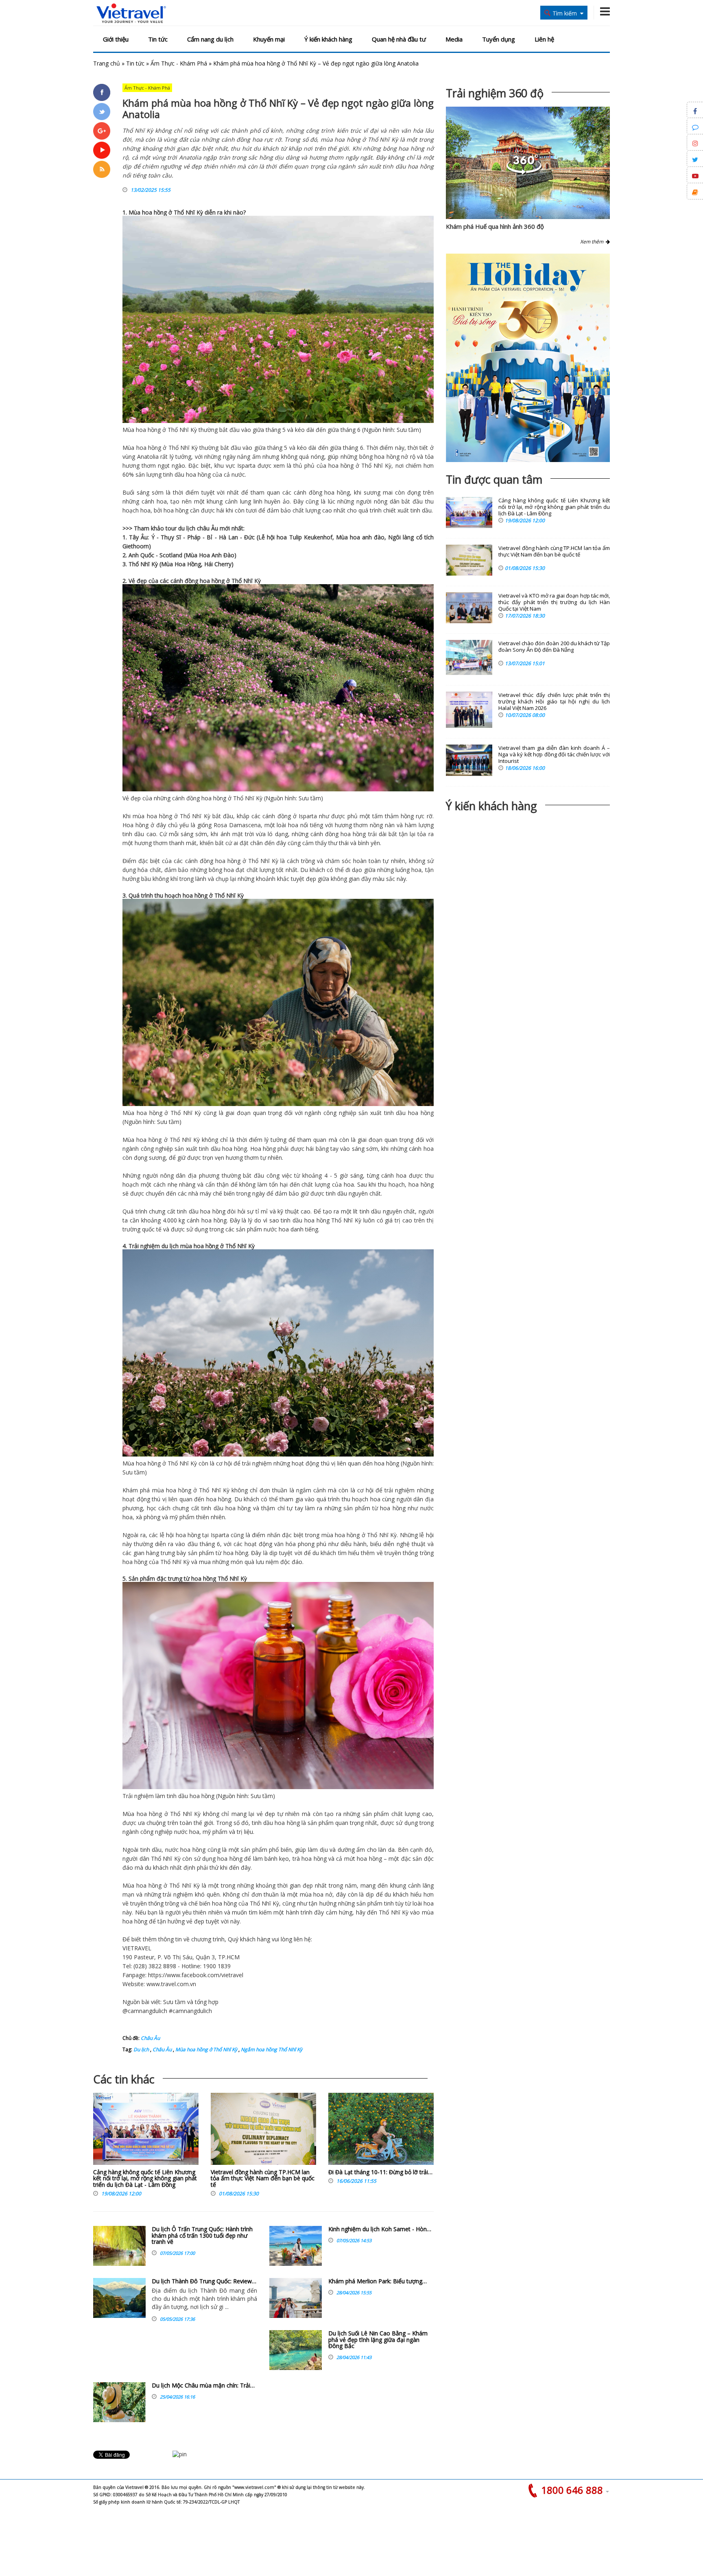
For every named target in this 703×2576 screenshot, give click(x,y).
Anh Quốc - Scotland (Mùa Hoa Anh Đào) (182, 555)
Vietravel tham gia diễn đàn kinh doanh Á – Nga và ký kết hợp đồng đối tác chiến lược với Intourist (554, 755)
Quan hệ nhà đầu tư (399, 39)
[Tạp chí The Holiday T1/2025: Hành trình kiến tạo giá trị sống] (528, 358)
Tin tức (158, 39)
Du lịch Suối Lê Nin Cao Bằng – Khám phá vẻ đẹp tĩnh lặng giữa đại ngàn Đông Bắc (378, 2339)
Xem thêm (593, 242)
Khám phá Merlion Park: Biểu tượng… (378, 2281)
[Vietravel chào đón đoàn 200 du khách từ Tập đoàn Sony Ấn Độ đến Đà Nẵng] (469, 657)
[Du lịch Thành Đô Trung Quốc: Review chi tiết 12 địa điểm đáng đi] (119, 2298)
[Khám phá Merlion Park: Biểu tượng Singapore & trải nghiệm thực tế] (296, 2298)
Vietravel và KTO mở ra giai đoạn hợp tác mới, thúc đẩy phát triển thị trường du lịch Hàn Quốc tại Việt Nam (554, 602)
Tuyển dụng (499, 39)
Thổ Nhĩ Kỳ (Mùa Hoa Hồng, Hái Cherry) (181, 564)
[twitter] (102, 112)
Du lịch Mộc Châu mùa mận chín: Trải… (203, 2385)
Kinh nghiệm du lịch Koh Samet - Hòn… (380, 2229)
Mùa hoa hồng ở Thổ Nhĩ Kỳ (206, 2049)
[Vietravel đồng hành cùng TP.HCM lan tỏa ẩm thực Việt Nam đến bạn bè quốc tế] (263, 2131)
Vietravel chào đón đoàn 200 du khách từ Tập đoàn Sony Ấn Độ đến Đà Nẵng (554, 647)
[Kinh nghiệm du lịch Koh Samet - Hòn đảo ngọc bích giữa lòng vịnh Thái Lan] (296, 2246)
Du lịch (141, 2049)
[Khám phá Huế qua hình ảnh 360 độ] (524, 172)
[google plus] (102, 131)
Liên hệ (544, 39)
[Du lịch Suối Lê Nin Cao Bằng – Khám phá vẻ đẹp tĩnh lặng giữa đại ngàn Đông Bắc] (296, 2350)
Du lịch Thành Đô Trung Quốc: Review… (204, 2281)
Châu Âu (150, 2038)
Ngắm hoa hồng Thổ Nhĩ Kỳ (271, 2049)
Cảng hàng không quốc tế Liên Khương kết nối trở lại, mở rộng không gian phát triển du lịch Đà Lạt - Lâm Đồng (145, 2178)
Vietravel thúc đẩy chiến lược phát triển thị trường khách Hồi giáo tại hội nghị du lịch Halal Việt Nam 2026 (554, 702)
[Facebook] (102, 92)
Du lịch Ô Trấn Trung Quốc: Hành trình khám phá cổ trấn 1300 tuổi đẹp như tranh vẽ (202, 2235)
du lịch (187, 528)
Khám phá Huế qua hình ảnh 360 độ (495, 226)
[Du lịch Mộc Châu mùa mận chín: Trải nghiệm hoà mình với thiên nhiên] (119, 2402)
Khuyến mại (269, 39)
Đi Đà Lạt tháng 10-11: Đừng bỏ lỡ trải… (380, 2172)
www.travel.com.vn (171, 1984)
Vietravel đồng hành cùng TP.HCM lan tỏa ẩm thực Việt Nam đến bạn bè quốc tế (263, 2178)
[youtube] (102, 150)
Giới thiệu (116, 39)
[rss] (102, 169)
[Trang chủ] (131, 14)
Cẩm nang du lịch (210, 39)
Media (454, 39)
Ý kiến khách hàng (328, 39)
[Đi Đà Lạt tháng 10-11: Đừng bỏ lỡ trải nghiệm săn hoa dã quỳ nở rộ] (381, 2131)
